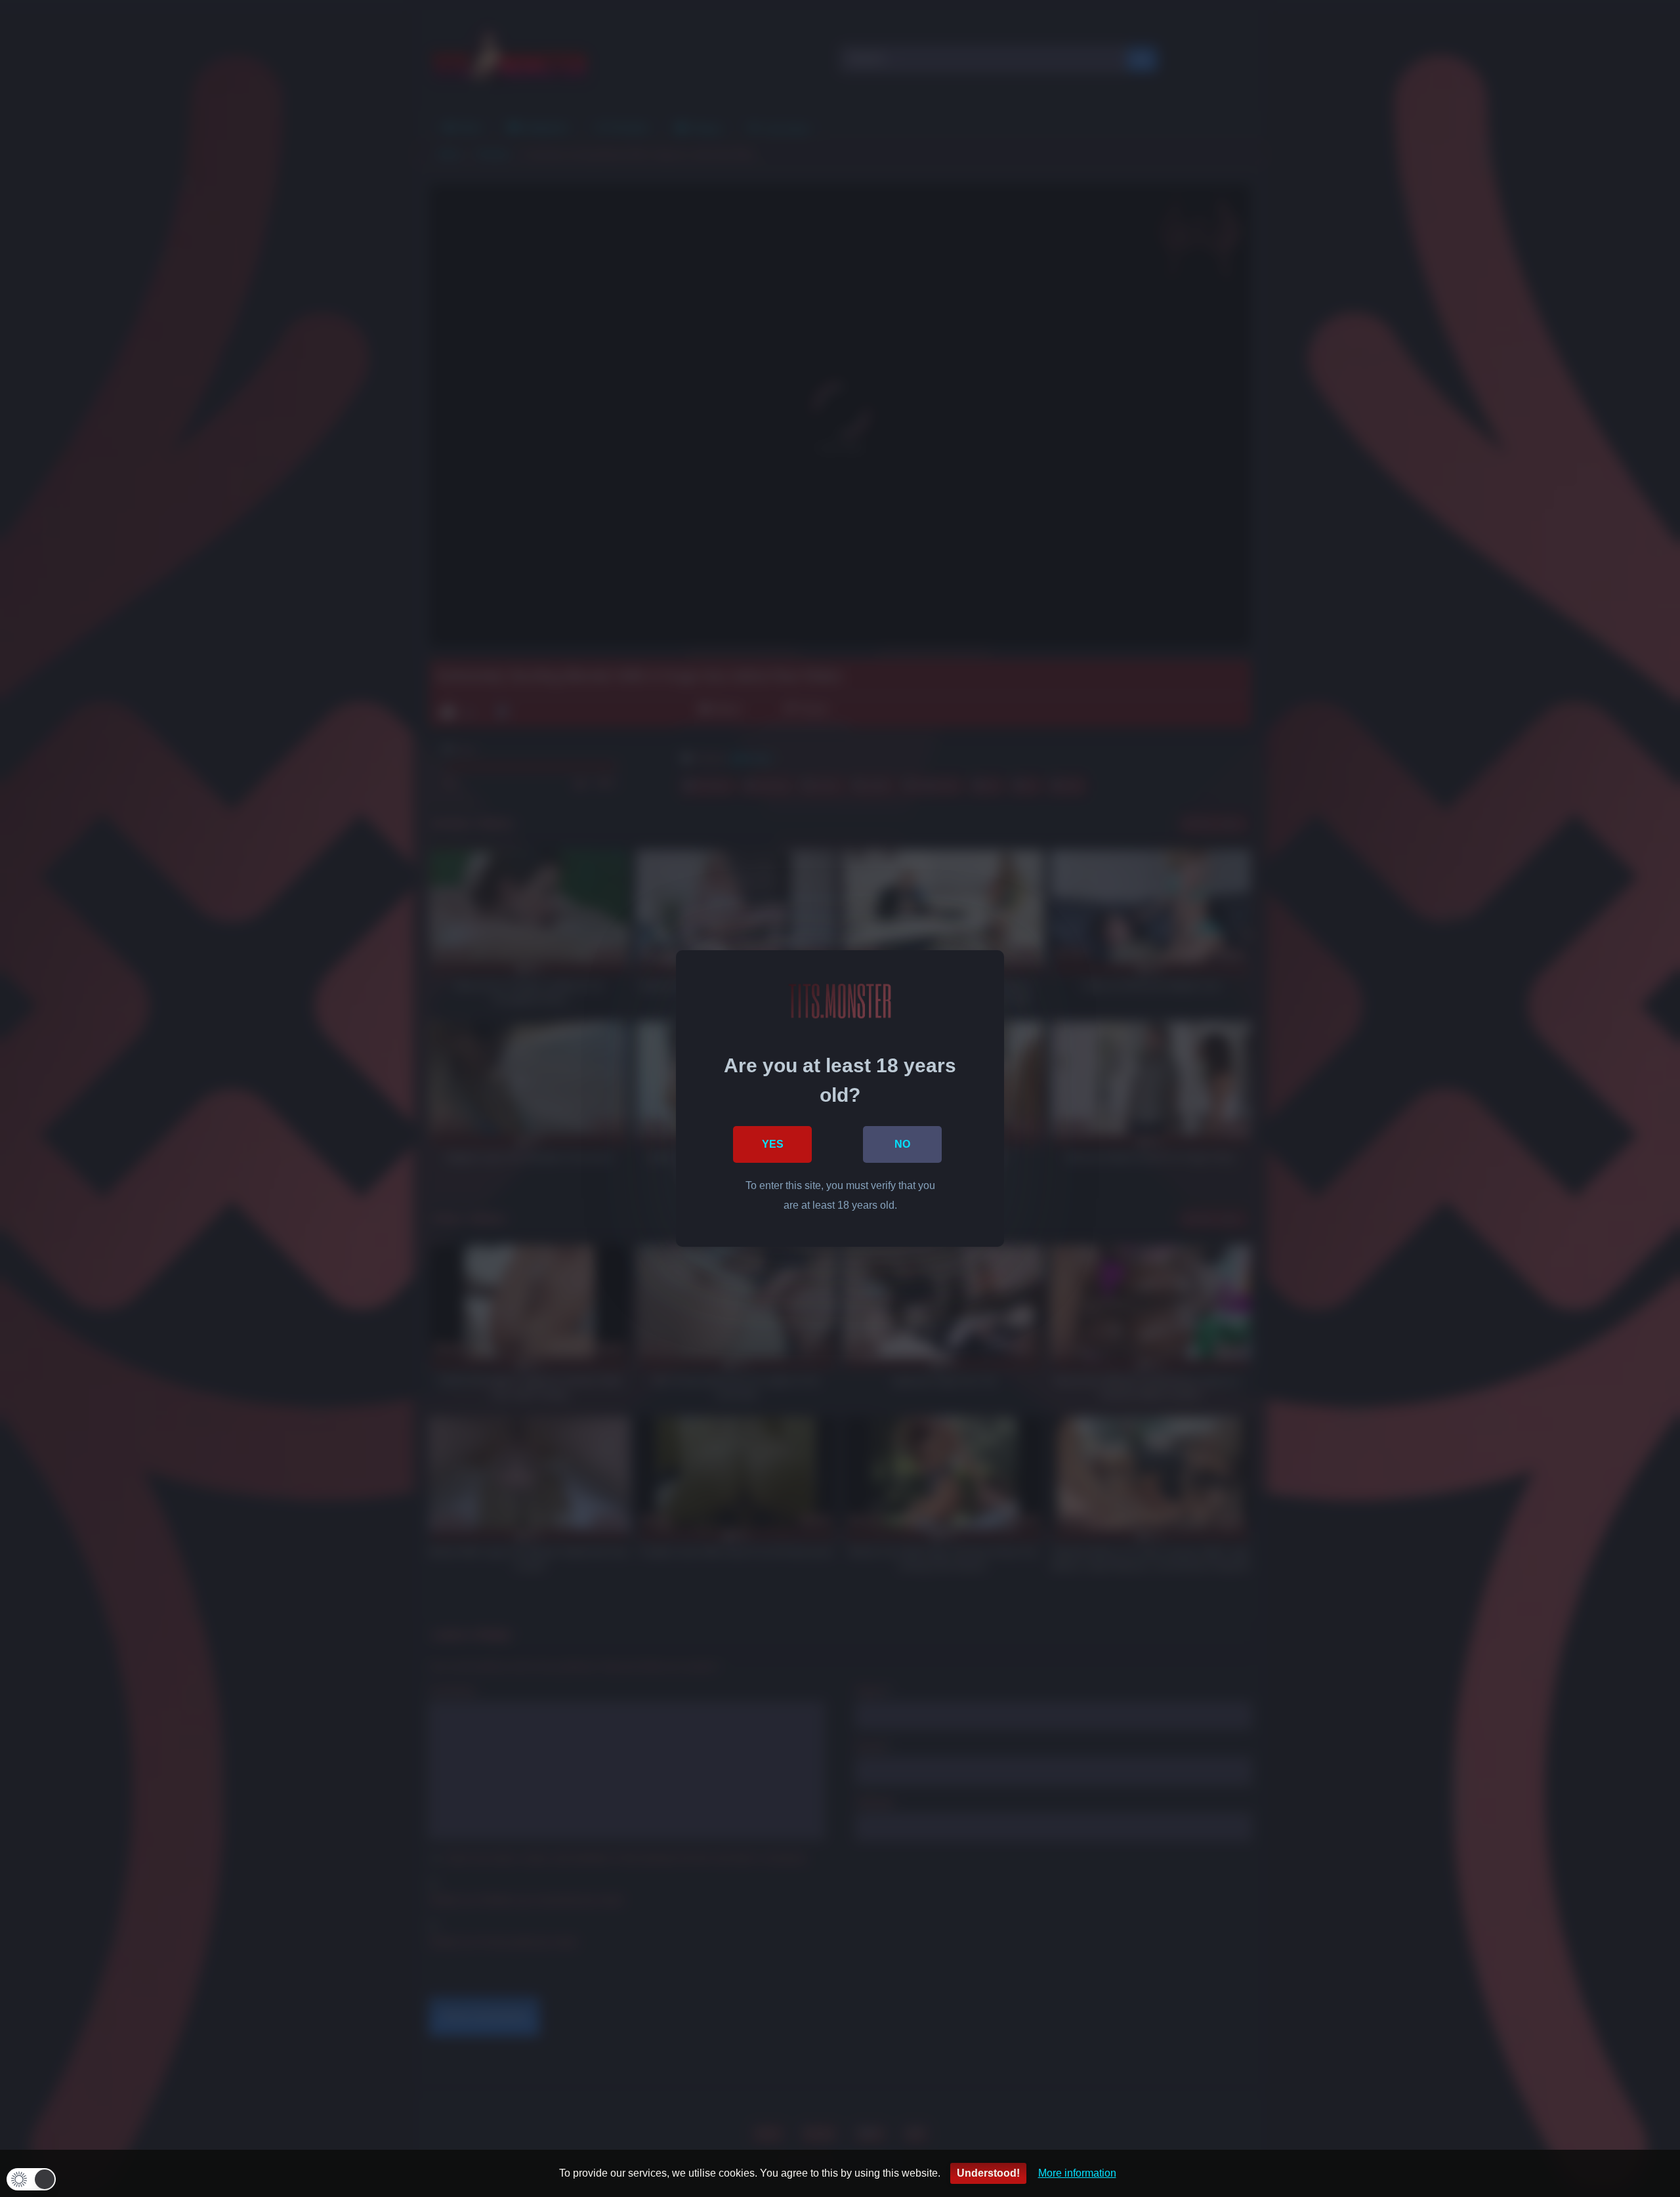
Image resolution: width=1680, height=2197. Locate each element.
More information (1077, 2173)
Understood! (988, 2173)
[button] (31, 2179)
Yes (773, 1144)
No (902, 1144)
